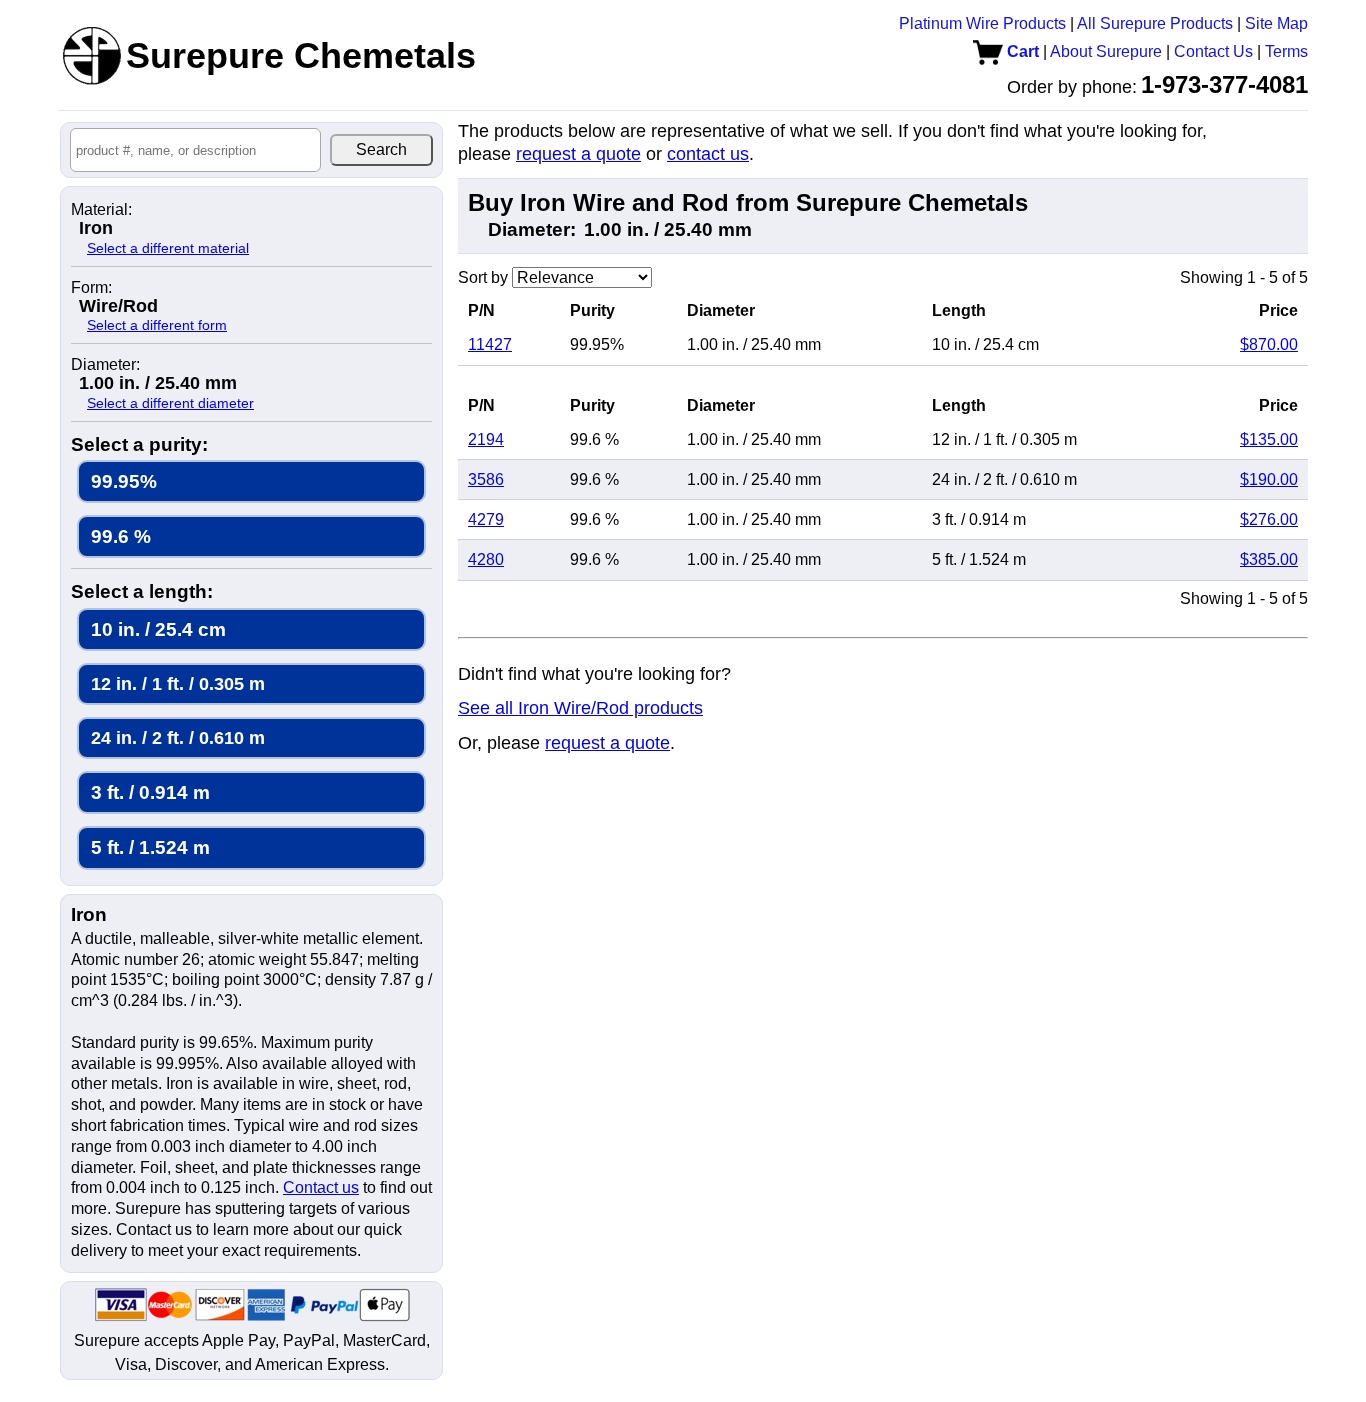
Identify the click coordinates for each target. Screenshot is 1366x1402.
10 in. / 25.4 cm (158, 629)
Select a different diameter (170, 403)
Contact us (321, 1187)
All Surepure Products (1155, 23)
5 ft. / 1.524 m (150, 847)
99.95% (124, 481)
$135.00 (1269, 439)
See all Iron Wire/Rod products (580, 708)
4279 (486, 519)
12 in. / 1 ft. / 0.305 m (178, 683)
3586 (486, 479)
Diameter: (105, 365)
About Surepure (1106, 51)
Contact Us (1213, 51)
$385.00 (1269, 559)
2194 (486, 439)
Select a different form (157, 325)
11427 (490, 344)
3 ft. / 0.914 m (150, 792)
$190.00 (1269, 479)
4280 (486, 559)
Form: (91, 288)
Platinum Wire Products (982, 23)
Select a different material (168, 248)
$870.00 (1269, 344)
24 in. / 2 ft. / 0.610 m (178, 737)
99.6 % (121, 536)
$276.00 (1269, 519)
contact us (708, 154)
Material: (101, 210)
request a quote (578, 154)
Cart (1021, 51)
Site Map (1276, 23)
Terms (1286, 51)
